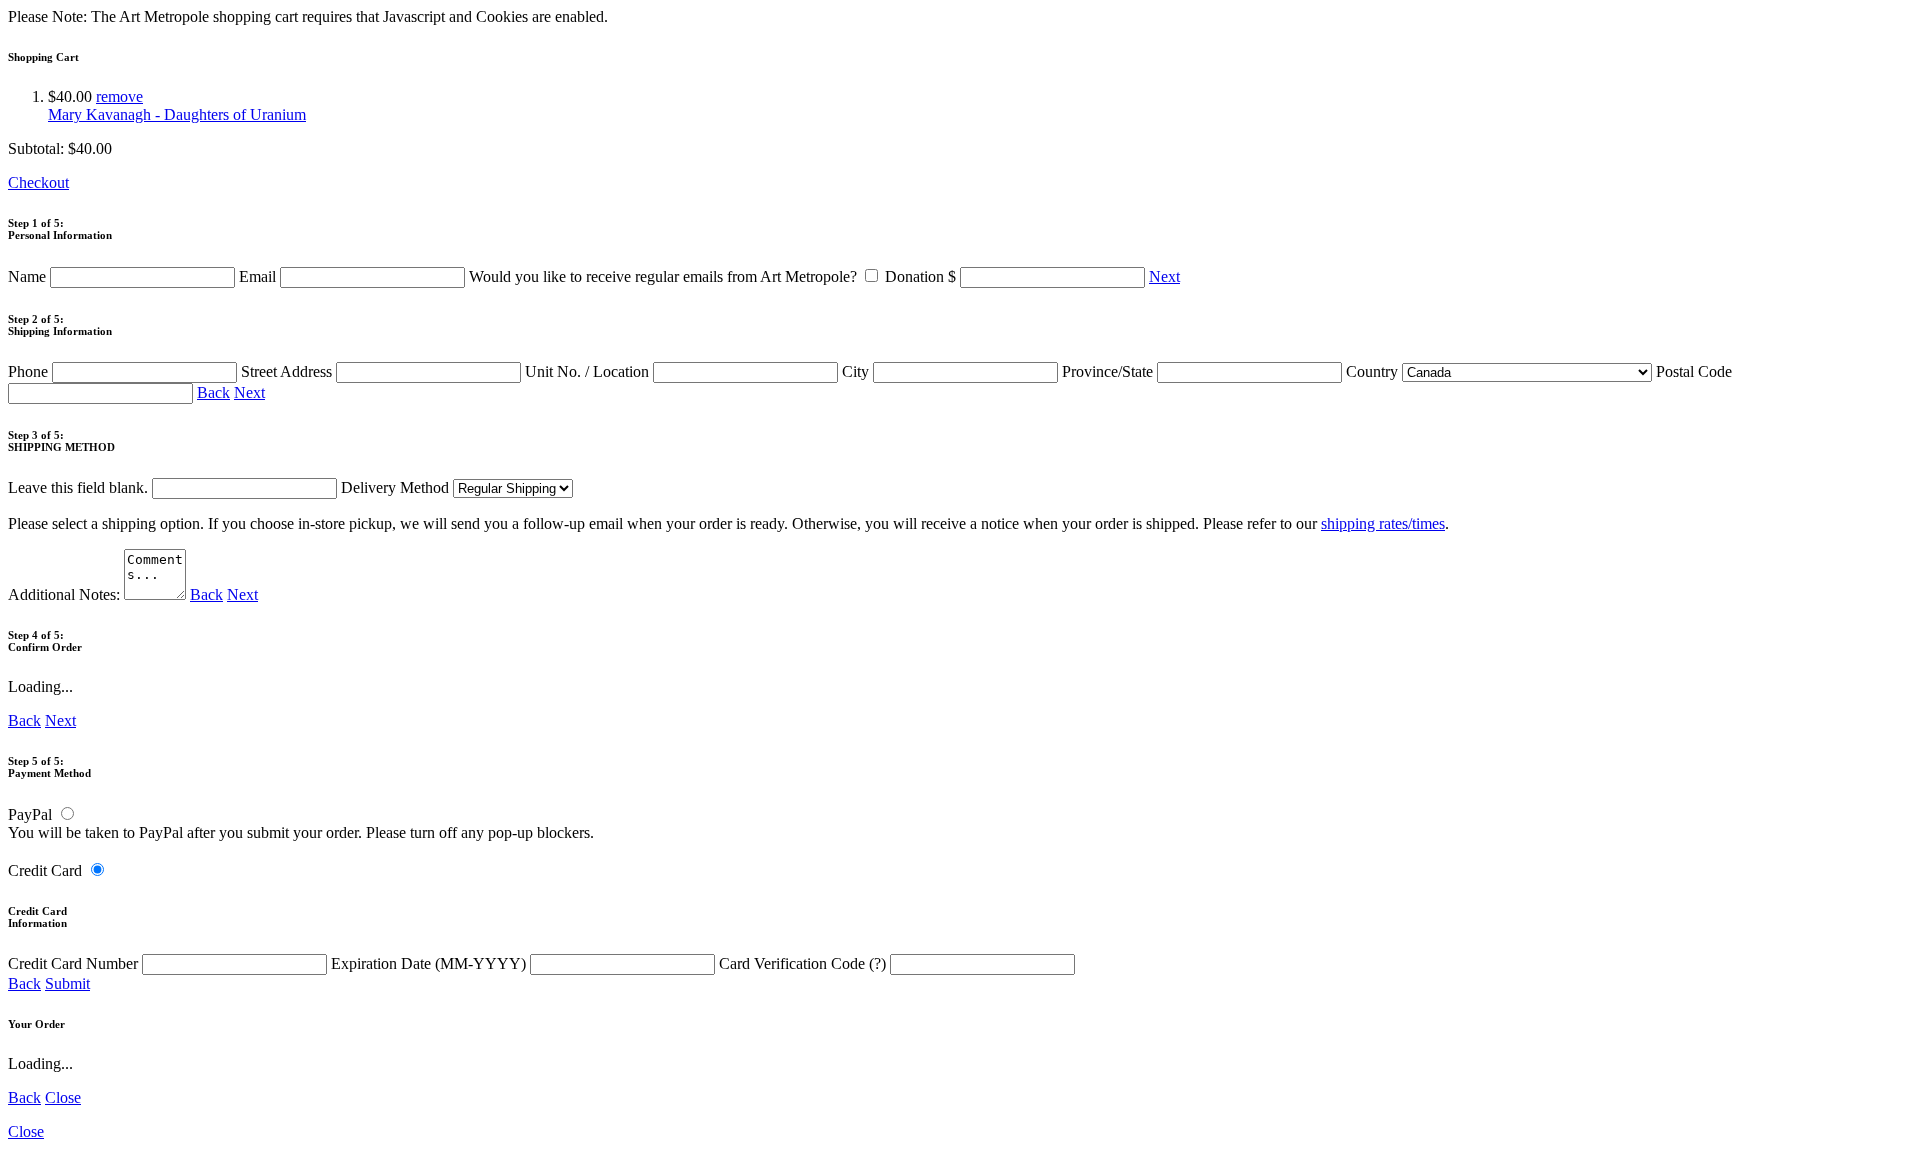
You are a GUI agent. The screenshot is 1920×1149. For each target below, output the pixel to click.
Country (1374, 371)
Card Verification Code (802, 963)
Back (213, 392)
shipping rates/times (1383, 523)
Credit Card (45, 870)
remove (119, 96)
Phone (30, 371)
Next (1164, 276)
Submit (67, 983)
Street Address (288, 371)
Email (259, 276)
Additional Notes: (66, 594)
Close (63, 1097)
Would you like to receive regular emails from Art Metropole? (665, 276)
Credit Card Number (75, 963)
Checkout (38, 182)
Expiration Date (428, 963)
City (857, 371)
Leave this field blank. (80, 487)
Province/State (1109, 371)
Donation (920, 276)
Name (29, 276)
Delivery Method (397, 487)
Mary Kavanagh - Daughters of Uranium (177, 114)
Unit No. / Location (589, 371)
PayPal (30, 814)
